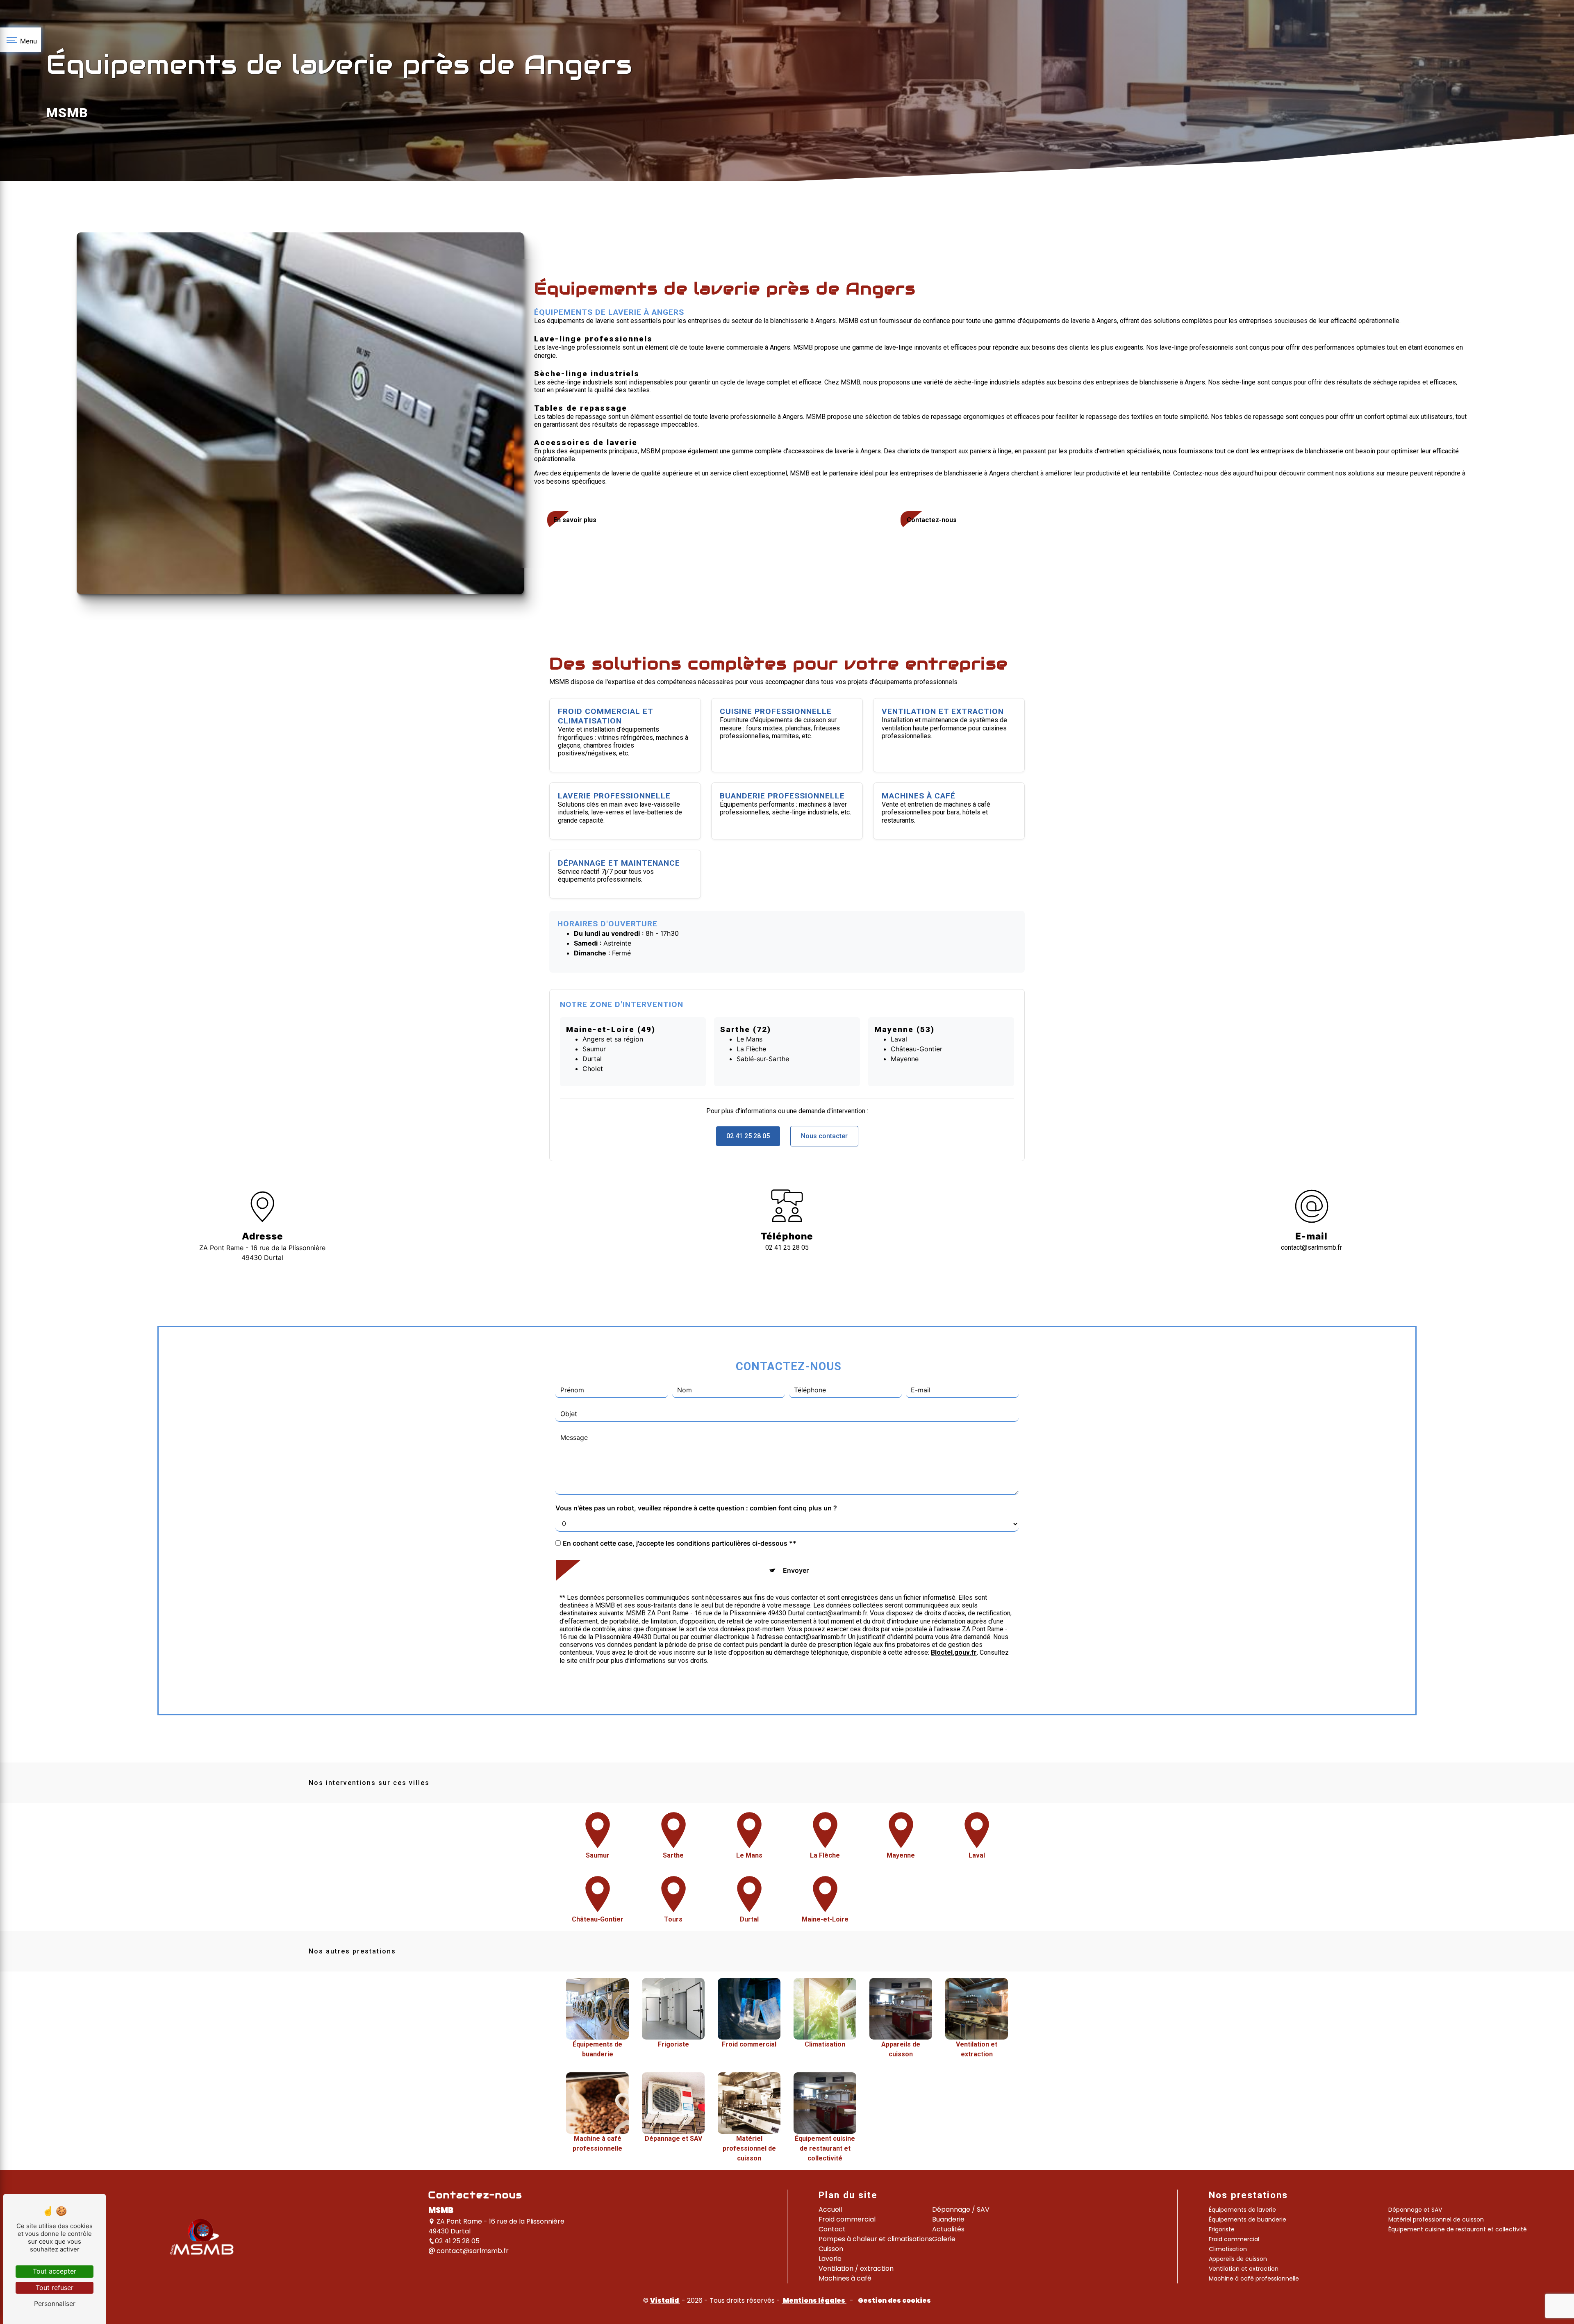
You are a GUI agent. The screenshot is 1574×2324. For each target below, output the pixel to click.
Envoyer (796, 1570)
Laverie (830, 2259)
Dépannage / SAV (961, 2209)
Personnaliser (55, 2304)
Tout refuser (55, 2288)
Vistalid (665, 2300)
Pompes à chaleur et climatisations (875, 2239)
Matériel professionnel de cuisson (1436, 2219)
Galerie (944, 2239)
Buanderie (948, 2219)
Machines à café (845, 2278)
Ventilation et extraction (1244, 2269)
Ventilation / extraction (856, 2268)
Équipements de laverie (1242, 2210)
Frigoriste (1222, 2229)
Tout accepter (55, 2271)
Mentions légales (814, 2300)
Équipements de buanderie (1248, 2219)
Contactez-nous (932, 520)
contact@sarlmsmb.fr (1311, 1247)
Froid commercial (847, 2219)
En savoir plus (575, 520)
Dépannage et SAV (1415, 2210)
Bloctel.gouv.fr (954, 1652)
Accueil (830, 2209)
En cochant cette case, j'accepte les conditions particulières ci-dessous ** (680, 1543)
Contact (832, 2229)
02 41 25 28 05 (748, 1136)
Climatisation (1228, 2249)
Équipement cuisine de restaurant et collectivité (1458, 2229)
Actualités (948, 2229)
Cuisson (831, 2249)
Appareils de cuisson (1238, 2259)
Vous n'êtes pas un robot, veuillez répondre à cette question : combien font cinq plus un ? (696, 1508)
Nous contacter (824, 1136)
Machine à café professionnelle (1254, 2279)
